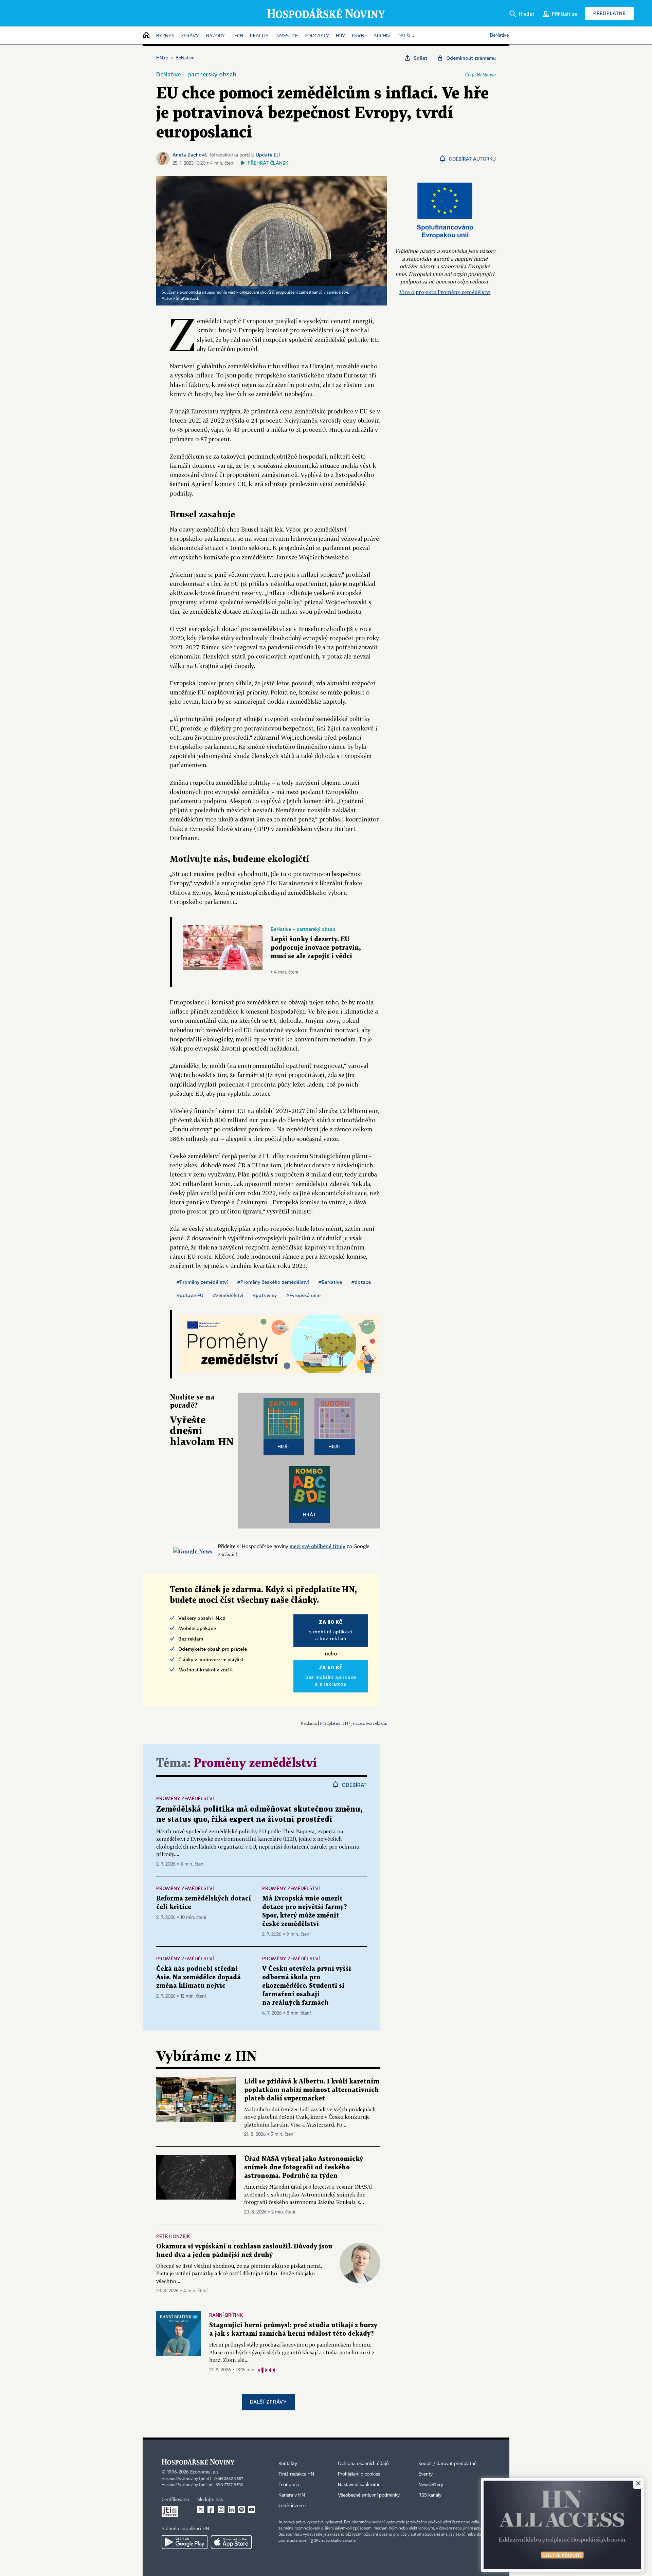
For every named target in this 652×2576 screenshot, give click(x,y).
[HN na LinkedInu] (231, 2509)
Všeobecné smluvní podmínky (369, 2495)
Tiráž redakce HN (296, 2474)
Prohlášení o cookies (359, 2474)
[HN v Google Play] (185, 2542)
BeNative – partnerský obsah (196, 74)
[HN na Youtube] (252, 2509)
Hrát (284, 1447)
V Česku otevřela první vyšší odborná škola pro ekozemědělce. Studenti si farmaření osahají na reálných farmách (307, 1986)
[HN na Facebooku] (211, 2509)
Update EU (268, 155)
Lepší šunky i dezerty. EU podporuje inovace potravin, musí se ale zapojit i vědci (316, 948)
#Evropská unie (303, 1295)
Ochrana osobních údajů (363, 2464)
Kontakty (288, 2464)
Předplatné (609, 13)
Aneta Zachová (190, 155)
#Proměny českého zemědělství (273, 1282)
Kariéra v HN (292, 2495)
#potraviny (265, 1295)
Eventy (425, 2474)
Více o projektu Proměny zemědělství (445, 292)
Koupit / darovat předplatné (447, 2464)
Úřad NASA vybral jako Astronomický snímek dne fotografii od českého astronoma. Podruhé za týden (304, 2167)
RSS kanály (430, 2495)
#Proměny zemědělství (202, 1282)
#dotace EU (190, 1295)
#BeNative (330, 1282)
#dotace (361, 1282)
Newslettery (431, 2485)
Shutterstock (187, 299)
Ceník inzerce (292, 2506)
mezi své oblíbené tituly (318, 1546)
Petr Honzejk (173, 2236)
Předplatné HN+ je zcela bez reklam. (354, 1723)
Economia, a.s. (205, 2472)
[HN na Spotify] (241, 2509)
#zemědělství (228, 1295)
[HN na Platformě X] (201, 2509)
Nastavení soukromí (358, 2485)
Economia (289, 2485)
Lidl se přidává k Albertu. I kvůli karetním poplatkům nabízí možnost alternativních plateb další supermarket (312, 2090)
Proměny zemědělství (255, 1764)
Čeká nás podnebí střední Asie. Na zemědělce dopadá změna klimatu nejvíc (198, 1977)
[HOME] (146, 35)
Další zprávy (268, 2402)
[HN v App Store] (231, 2542)
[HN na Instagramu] (221, 2509)
